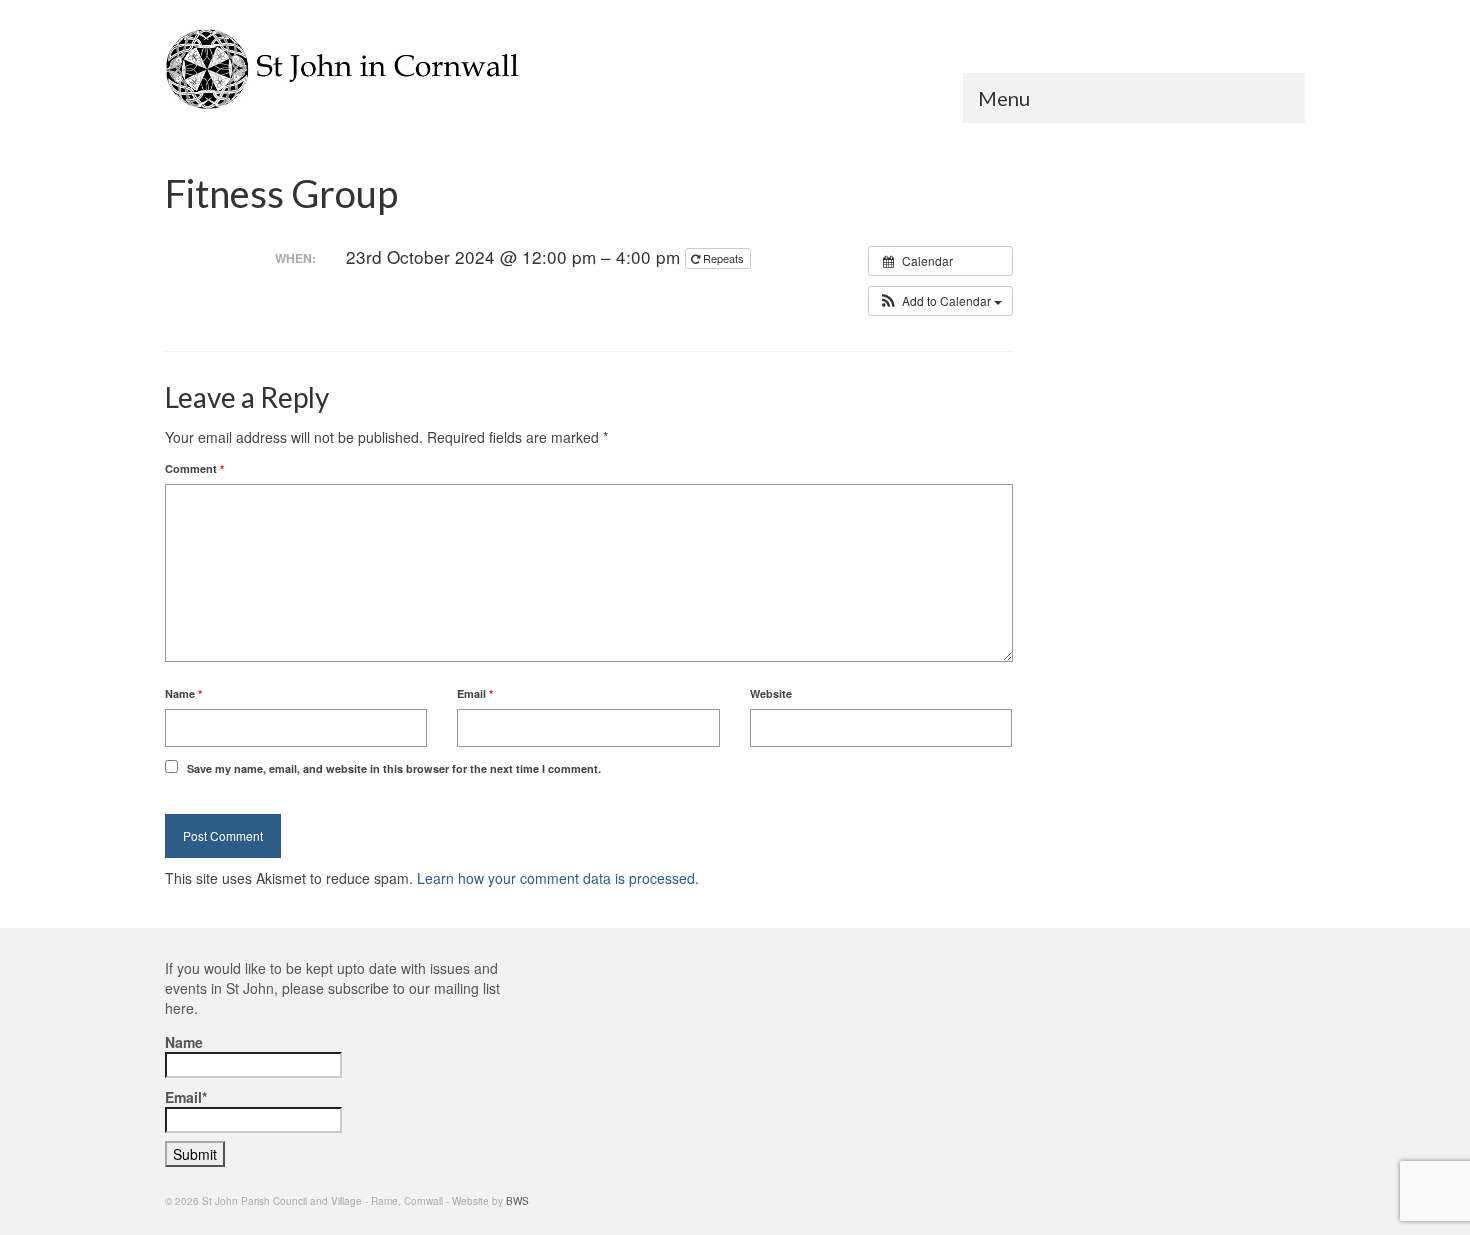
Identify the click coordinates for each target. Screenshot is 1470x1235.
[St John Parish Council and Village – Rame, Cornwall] (345, 69)
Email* (186, 1097)
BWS (517, 1201)
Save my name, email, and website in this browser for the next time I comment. (394, 768)
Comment (194, 468)
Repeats (723, 258)
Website (771, 693)
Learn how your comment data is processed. (558, 878)
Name (183, 693)
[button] (940, 301)
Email (475, 693)
